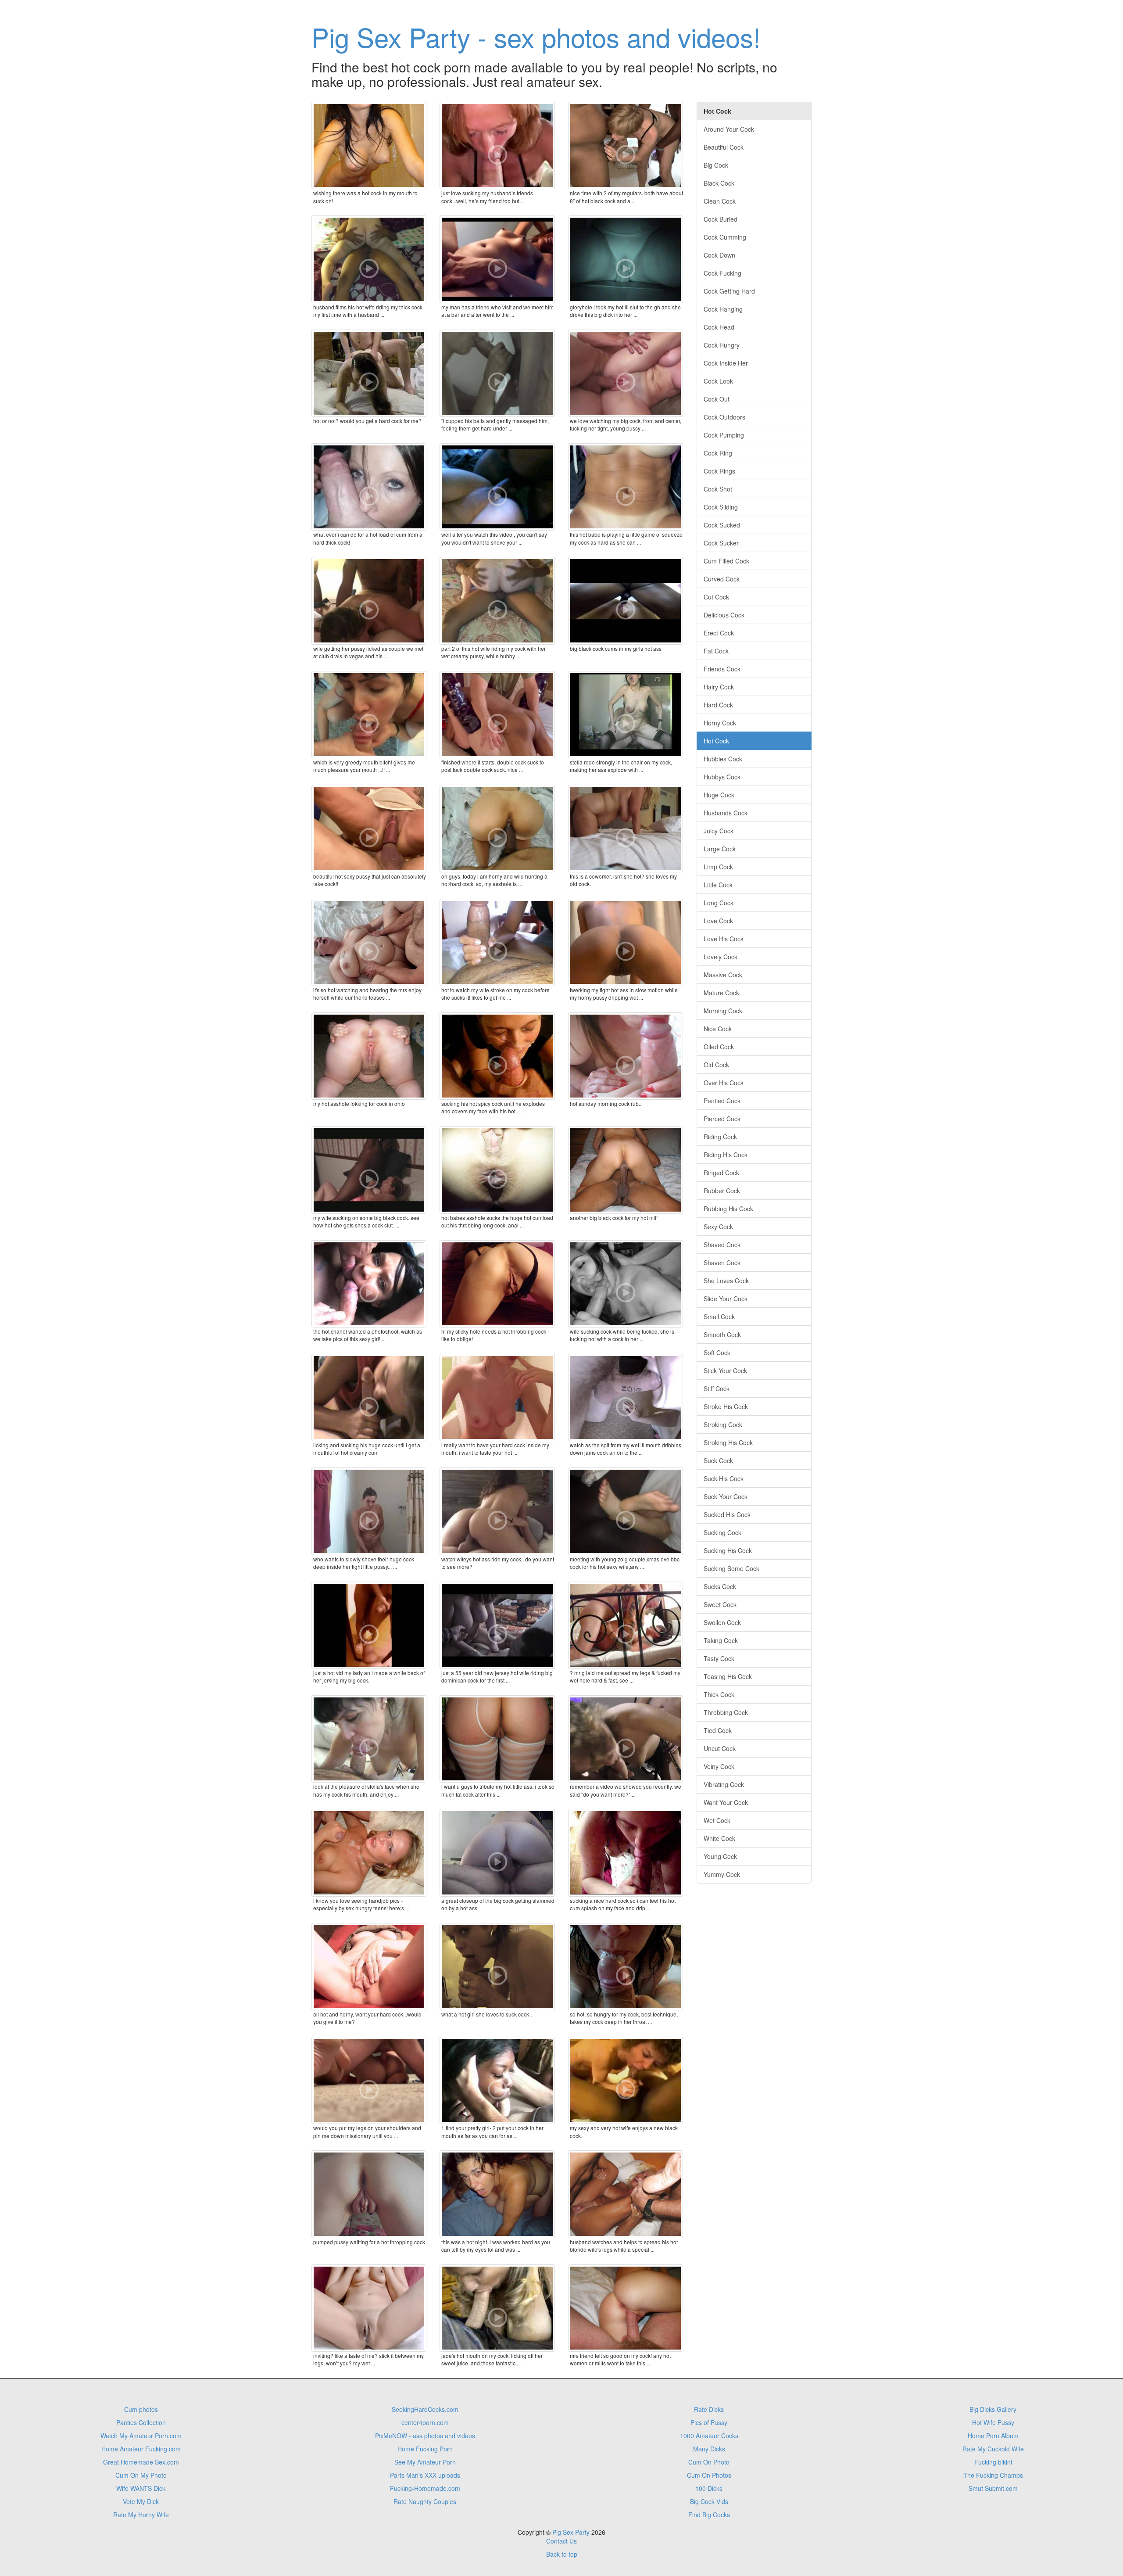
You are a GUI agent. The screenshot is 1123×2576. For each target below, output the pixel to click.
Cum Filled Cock (726, 561)
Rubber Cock (722, 1191)
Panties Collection (141, 2422)
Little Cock (718, 885)
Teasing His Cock (728, 1676)
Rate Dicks (709, 2409)
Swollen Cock (722, 1622)
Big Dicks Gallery (993, 2409)
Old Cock (716, 1065)
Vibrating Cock (724, 1784)
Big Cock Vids (709, 2501)
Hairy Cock (719, 687)
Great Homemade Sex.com (141, 2462)
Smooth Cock (722, 1335)
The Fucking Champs (993, 2475)
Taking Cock (721, 1640)
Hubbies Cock (723, 759)
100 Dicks (709, 2488)
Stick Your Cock (725, 1371)
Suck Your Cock (726, 1496)
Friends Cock (722, 669)
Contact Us (561, 2541)
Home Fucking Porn (425, 2449)
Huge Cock (719, 795)
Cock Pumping (724, 435)
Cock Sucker (721, 543)
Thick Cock (719, 1694)
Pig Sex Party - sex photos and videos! (536, 36)
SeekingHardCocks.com (425, 2409)
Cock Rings (719, 471)
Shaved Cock (722, 1245)
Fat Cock (716, 651)
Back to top (562, 2554)
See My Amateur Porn (425, 2462)
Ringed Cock (721, 1173)
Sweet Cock (720, 1604)
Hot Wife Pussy (993, 2422)
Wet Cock (717, 1820)
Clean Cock (720, 201)
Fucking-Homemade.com (425, 2488)
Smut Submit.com (993, 2488)
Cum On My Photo (141, 2475)
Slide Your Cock (726, 1299)
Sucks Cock (720, 1586)
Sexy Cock (718, 1227)
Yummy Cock (722, 1874)
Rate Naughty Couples (425, 2501)
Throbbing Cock (726, 1712)
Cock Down (719, 255)
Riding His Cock (726, 1155)
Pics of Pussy (709, 2422)
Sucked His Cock (727, 1514)
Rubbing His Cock (728, 1209)
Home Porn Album (993, 2436)
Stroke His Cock (726, 1406)
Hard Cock (718, 705)
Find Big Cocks (709, 2515)
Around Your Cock (729, 129)
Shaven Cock (722, 1263)
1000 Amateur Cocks (709, 2436)
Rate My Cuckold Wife (993, 2449)
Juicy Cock (719, 831)
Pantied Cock (722, 1101)
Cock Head (719, 327)
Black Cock (719, 183)
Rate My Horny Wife (141, 2515)
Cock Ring (718, 453)
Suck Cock (718, 1460)
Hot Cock (716, 741)
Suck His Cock (724, 1478)
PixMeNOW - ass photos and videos (425, 2436)
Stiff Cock (717, 1388)
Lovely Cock (721, 957)
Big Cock (716, 165)
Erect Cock (719, 633)
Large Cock (720, 849)
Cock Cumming (725, 237)
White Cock (719, 1838)
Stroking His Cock (728, 1442)
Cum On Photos (709, 2475)
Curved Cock (722, 579)
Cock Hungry (722, 345)
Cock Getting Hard (729, 291)
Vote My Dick (141, 2501)
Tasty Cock (719, 1658)
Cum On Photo (709, 2462)
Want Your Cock (726, 1802)
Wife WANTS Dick (141, 2488)
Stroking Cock (723, 1424)
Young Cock (720, 1856)
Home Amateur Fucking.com (141, 2449)
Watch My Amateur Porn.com (141, 2436)
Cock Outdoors (724, 417)
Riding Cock (720, 1137)
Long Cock (719, 903)
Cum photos (141, 2409)
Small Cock (719, 1317)
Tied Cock (718, 1730)
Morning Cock (723, 1011)
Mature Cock (721, 993)
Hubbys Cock (722, 777)
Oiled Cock (719, 1047)
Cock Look (718, 381)
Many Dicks (709, 2449)
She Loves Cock (726, 1281)
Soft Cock (717, 1353)
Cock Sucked (722, 525)
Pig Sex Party (571, 2532)
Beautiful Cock (724, 147)
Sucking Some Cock (731, 1568)
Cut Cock (716, 597)
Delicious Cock (724, 615)
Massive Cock (723, 975)
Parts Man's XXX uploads (425, 2475)
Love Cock (718, 921)
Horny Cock (720, 723)
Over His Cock (724, 1083)
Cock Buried (721, 219)
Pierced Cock (722, 1119)
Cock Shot (718, 489)
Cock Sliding (721, 507)
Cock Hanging (723, 309)
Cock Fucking (722, 273)
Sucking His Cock (728, 1550)
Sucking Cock (722, 1532)
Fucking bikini (993, 2462)
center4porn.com (425, 2422)
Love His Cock (724, 939)
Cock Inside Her (726, 363)
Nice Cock (718, 1029)
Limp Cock (718, 867)
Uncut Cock (720, 1748)
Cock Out (717, 399)
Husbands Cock (726, 813)
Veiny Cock (719, 1766)
